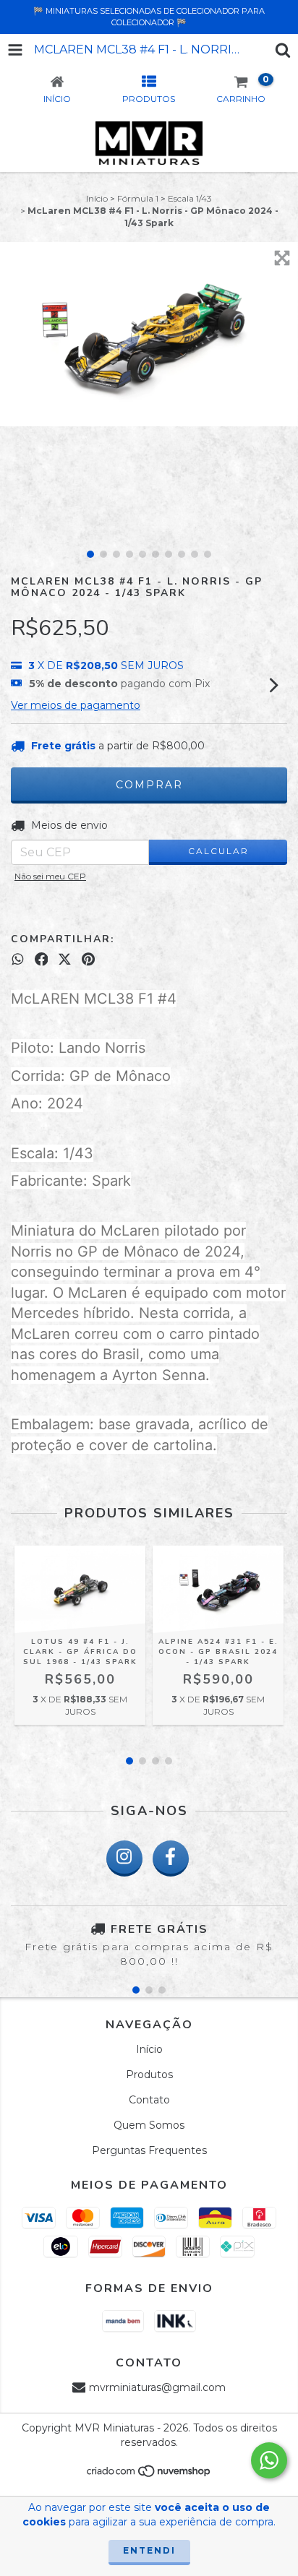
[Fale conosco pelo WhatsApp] (269, 2460)
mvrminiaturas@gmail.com (157, 2387)
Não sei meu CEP (50, 876)
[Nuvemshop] (149, 2475)
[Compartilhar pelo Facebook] (42, 960)
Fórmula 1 (138, 198)
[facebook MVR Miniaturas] (171, 1858)
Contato (149, 2100)
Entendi (149, 2550)
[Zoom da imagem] (282, 258)
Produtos (149, 2075)
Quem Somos (149, 2125)
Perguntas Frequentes (149, 2150)
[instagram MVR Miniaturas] (124, 1858)
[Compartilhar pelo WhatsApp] (18, 960)
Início (97, 198)
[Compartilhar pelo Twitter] (65, 960)
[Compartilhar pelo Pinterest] (88, 960)
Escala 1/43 (190, 198)
